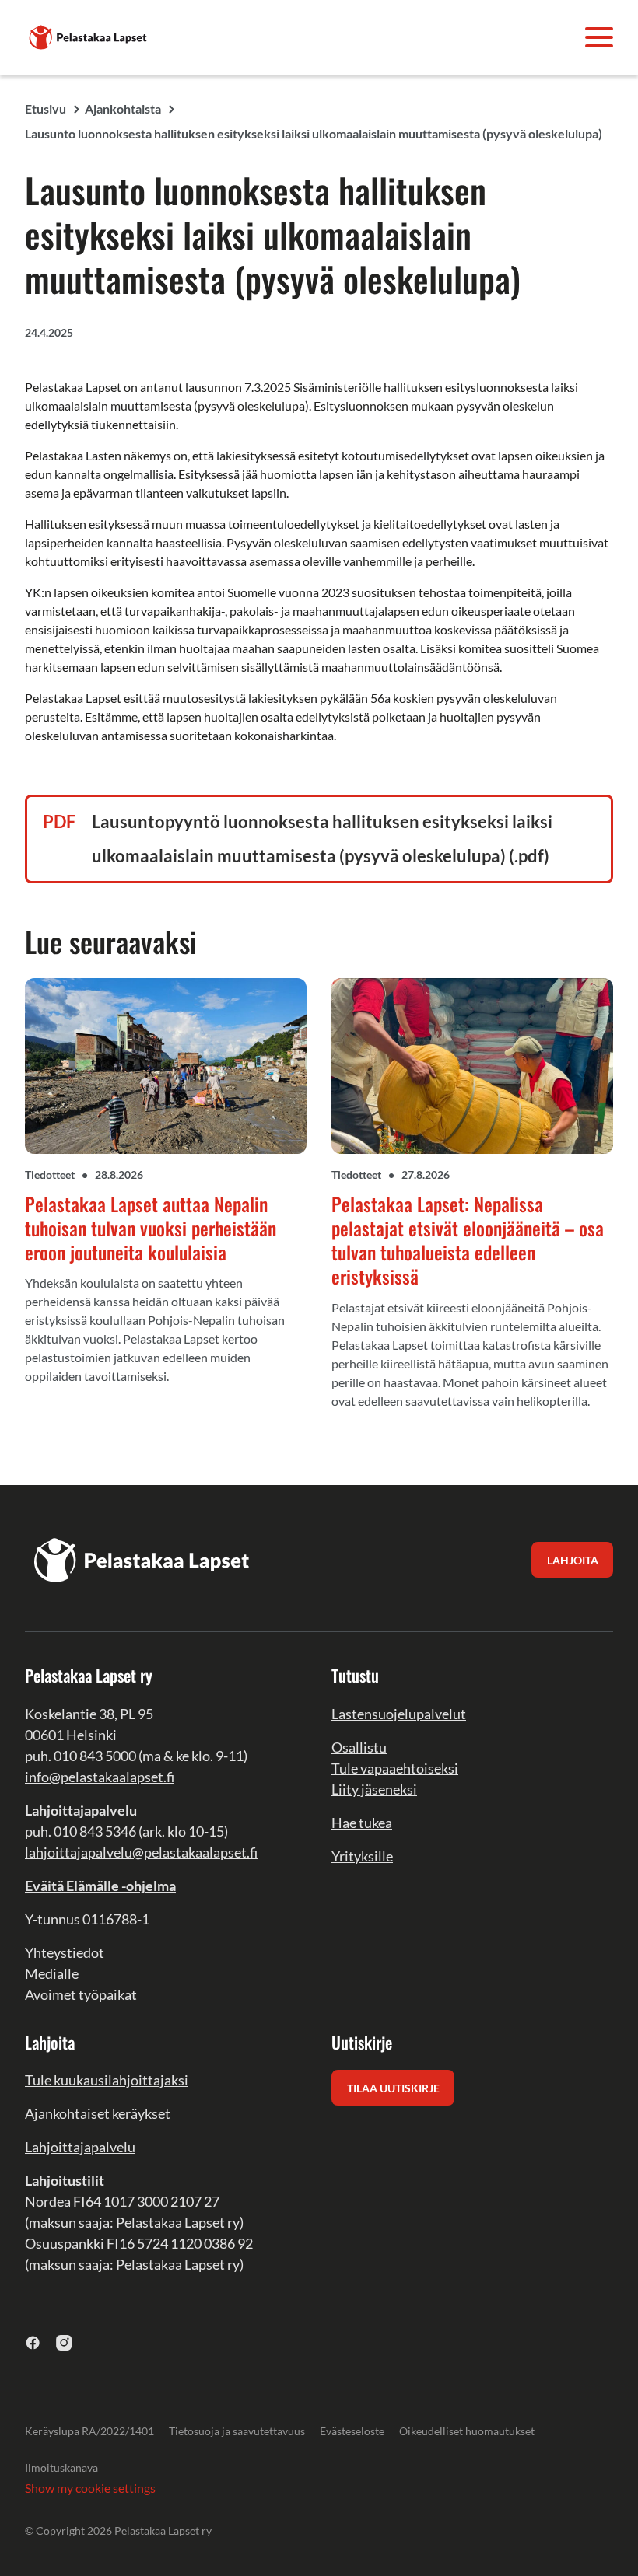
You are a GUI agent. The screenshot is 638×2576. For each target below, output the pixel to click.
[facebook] (33, 2342)
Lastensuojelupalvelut (399, 1714)
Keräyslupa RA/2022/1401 (89, 2431)
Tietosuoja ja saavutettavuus (237, 2431)
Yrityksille (362, 1856)
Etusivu (46, 108)
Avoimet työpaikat (81, 1994)
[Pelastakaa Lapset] (89, 35)
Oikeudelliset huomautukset (467, 2431)
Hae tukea (362, 1823)
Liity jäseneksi (374, 1789)
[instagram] (64, 2342)
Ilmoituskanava (61, 2468)
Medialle (52, 1973)
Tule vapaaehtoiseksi (395, 1768)
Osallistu (359, 1747)
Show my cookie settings (90, 2488)
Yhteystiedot (65, 1952)
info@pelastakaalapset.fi (100, 1777)
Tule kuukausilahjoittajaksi (107, 2080)
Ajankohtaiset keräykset (98, 2113)
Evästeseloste (352, 2431)
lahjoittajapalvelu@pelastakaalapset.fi (141, 1852)
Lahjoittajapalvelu (80, 2147)
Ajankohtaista (123, 108)
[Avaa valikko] (599, 37)
